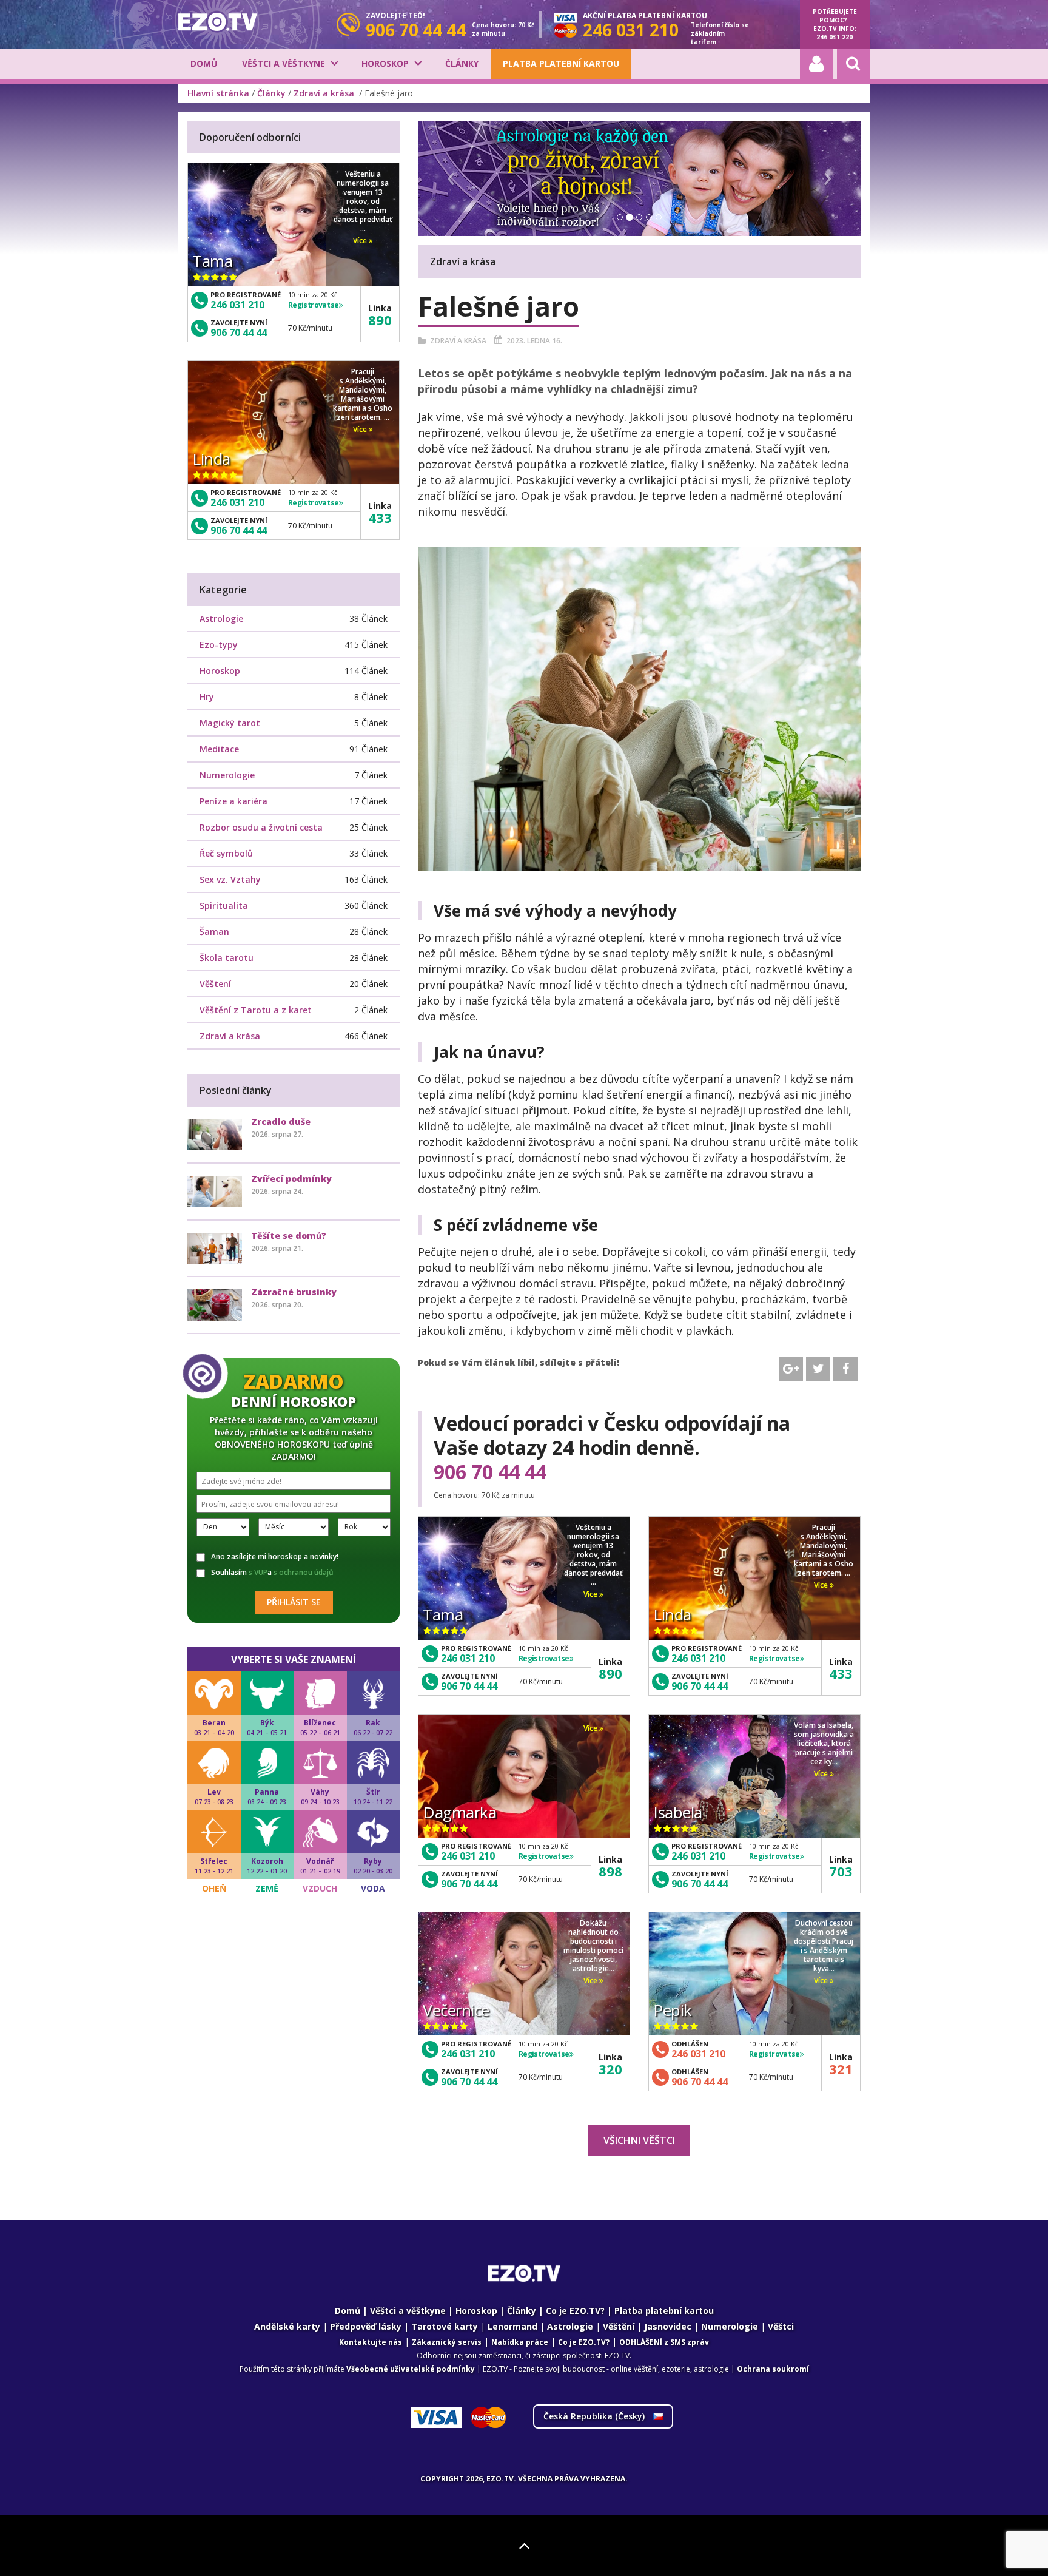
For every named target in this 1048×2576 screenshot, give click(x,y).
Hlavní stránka (218, 93)
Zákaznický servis (447, 2342)
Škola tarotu (227, 958)
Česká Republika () (595, 2416)
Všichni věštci (639, 2140)
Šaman (214, 932)
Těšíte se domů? (289, 1236)
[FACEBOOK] (845, 1369)
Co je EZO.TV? (575, 2311)
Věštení (215, 984)
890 (610, 1673)
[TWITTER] (818, 1369)
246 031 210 (468, 1658)
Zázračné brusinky (294, 1292)
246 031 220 (835, 37)
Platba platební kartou (561, 63)
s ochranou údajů (304, 1572)
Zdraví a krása (325, 93)
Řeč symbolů (226, 853)
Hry (207, 697)
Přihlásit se (294, 1602)
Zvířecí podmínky (291, 1178)
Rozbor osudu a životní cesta (261, 827)
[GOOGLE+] (791, 1369)
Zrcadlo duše (281, 1121)
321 (841, 2069)
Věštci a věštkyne (284, 63)
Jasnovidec (668, 2326)
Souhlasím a (272, 1573)
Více (591, 1594)
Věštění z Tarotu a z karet (256, 1010)
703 (841, 1871)
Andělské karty (287, 2326)
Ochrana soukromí (773, 2369)
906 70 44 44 (490, 1472)
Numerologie (227, 775)
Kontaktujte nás (371, 2342)
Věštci (781, 2326)
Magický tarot (230, 723)
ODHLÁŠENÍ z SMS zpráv (664, 2342)
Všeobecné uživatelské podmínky (411, 2369)
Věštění (619, 2326)
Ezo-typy (219, 645)
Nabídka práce (520, 2342)
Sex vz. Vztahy (230, 879)
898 (610, 1871)
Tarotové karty (445, 2326)
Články (462, 63)
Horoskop (385, 63)
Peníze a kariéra (233, 801)
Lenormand (512, 2326)
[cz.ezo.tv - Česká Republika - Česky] (218, 22)
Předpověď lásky (366, 2326)
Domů (204, 63)
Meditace (219, 749)
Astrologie (221, 619)
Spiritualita (224, 905)
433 (841, 1673)
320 (610, 2069)
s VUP (258, 1572)
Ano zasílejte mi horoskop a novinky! (275, 1557)
